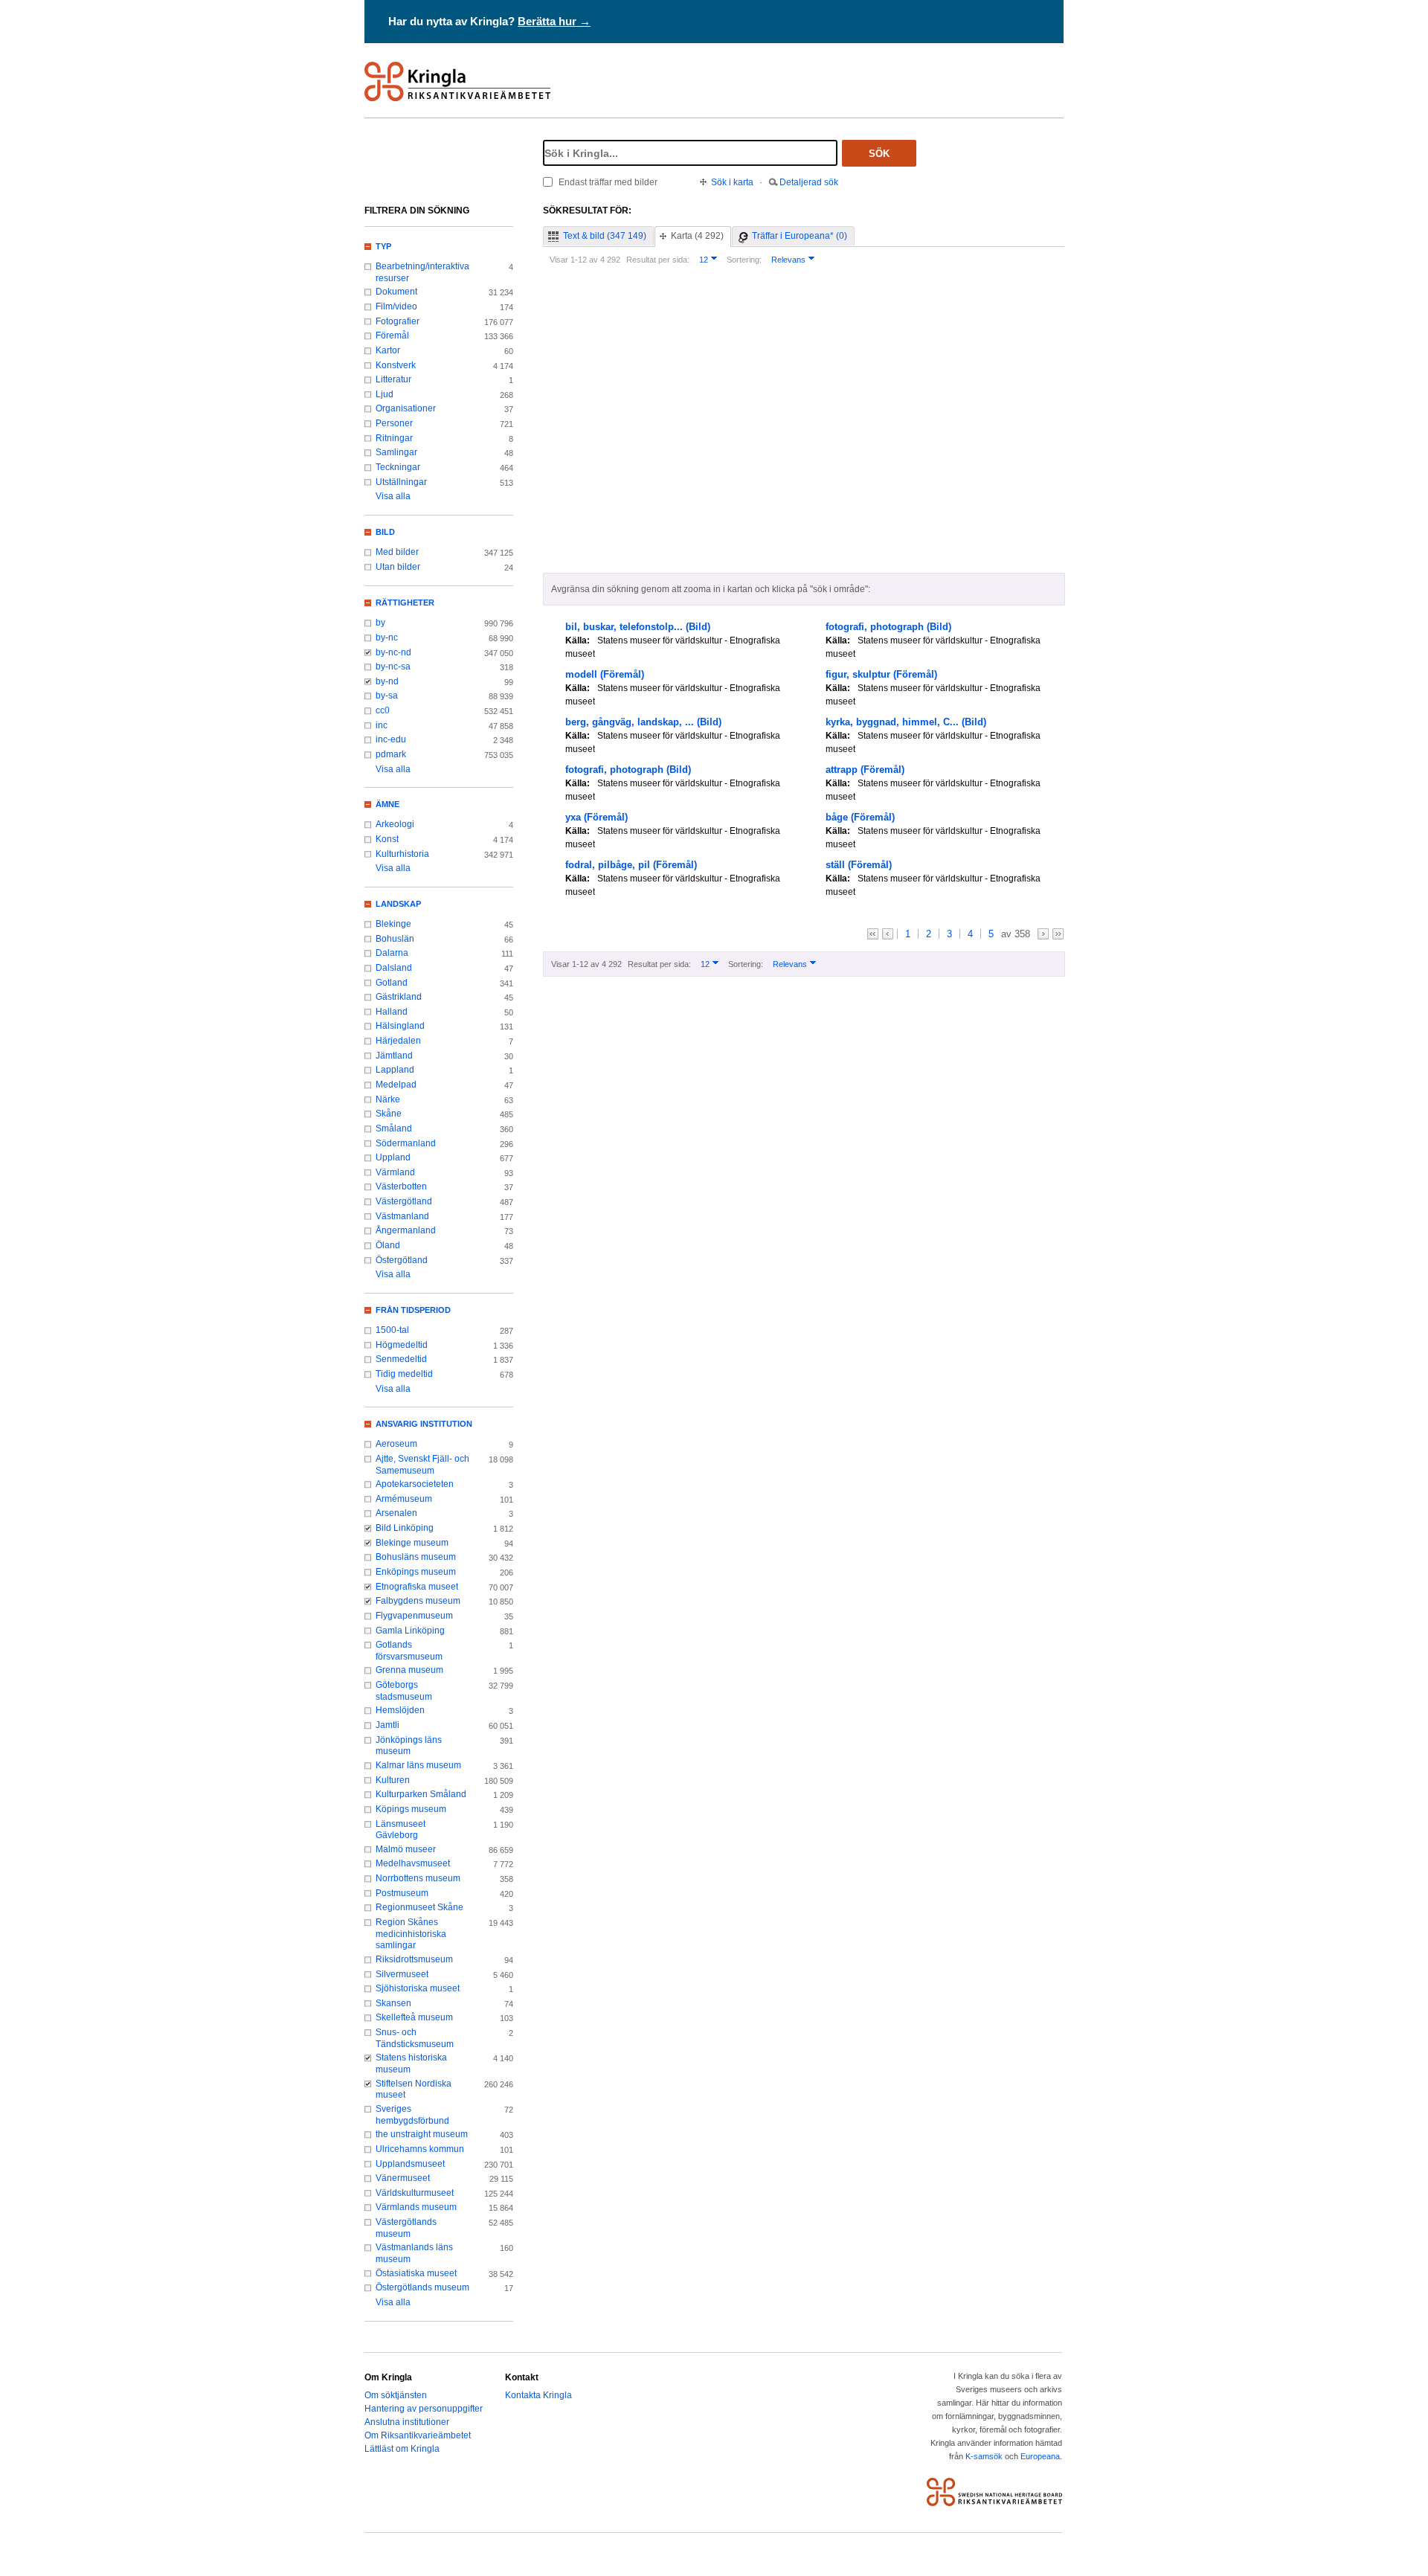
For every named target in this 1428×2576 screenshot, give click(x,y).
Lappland (395, 1070)
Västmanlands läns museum (414, 2253)
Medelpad (396, 1085)
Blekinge (393, 924)
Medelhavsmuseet (413, 1863)
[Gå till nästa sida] (1043, 934)
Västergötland (404, 1201)
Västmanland (402, 1216)
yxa (596, 817)
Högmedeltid (402, 1345)
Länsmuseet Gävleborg (401, 1830)
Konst (387, 839)
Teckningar (398, 467)
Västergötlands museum (406, 2228)
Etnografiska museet (417, 1587)
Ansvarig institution (424, 1424)
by (380, 623)
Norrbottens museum (418, 1878)
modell (605, 674)
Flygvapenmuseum (414, 1616)
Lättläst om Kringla (402, 2449)
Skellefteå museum (414, 2017)
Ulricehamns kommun (420, 2149)
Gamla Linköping (410, 1631)
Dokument (396, 292)
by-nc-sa (393, 667)
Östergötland (402, 1260)
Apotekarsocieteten (415, 1484)
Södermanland (406, 1143)
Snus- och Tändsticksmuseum (415, 2038)
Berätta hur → (554, 21)
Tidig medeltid (404, 1374)
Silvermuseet (402, 1974)
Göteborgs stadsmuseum (404, 1691)
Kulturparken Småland (421, 1794)
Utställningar (401, 482)
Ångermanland (406, 1230)
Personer (394, 423)
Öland (388, 1245)
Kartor (388, 350)
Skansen (393, 2003)
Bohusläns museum (416, 1557)
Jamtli (387, 1725)
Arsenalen (396, 1513)
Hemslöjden (400, 1710)
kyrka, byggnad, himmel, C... (906, 722)
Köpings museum (411, 1809)
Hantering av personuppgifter (424, 2409)
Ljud (385, 394)
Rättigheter (405, 603)
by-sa (387, 696)
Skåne (389, 1114)
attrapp (865, 770)
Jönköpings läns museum (409, 1746)
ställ (859, 865)
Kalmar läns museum (418, 1765)
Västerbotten (401, 1186)
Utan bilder (398, 567)
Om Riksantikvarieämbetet (418, 2435)
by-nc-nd (393, 652)
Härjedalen (398, 1041)
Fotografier (398, 321)
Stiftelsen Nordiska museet (414, 2090)
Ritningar (394, 438)
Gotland (392, 983)
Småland (394, 1128)
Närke (388, 1099)
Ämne (387, 804)
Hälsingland (400, 1026)
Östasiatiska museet (416, 2273)
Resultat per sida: (658, 260)
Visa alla (393, 496)
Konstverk (396, 365)
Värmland (395, 1172)
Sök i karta (732, 182)
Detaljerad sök (809, 182)
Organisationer (406, 408)
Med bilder (397, 552)
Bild (385, 532)
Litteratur (393, 379)
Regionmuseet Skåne (419, 1907)
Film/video (396, 306)
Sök (879, 154)
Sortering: (744, 260)
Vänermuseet (403, 2178)
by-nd (387, 681)
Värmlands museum (416, 2207)
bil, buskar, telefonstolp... (638, 627)
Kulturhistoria (402, 854)
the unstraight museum (422, 2134)
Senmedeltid (401, 1359)
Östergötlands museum (422, 2287)
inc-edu (391, 739)
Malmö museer (406, 1849)
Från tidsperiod (413, 1310)
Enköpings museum (416, 1572)
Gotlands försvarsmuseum (409, 1651)
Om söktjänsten (396, 2395)
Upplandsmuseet (410, 2164)
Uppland (393, 1157)
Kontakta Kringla (538, 2395)
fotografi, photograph (888, 627)
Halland (392, 1012)
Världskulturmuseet (415, 2193)
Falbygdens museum (418, 1601)
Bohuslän (395, 939)
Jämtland (394, 1056)
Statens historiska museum (411, 2063)
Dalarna (392, 953)
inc (382, 725)
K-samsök (984, 2456)
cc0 (383, 710)
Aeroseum (396, 1444)
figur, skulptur (881, 674)
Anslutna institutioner (407, 2422)
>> (1058, 934)
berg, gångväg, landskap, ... (643, 722)
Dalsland (394, 968)
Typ (383, 246)
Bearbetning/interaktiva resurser (422, 272)
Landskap (398, 904)
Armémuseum (404, 1499)
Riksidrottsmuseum (414, 1959)
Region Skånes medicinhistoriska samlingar (411, 1934)
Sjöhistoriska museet (418, 1988)
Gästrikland (399, 997)
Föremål (392, 335)
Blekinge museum (412, 1543)
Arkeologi (395, 824)
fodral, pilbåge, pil (631, 865)
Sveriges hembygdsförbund (412, 2115)
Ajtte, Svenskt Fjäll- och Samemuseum (422, 1465)
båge (860, 817)
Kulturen (393, 1780)
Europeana (1040, 2456)
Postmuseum (402, 1893)
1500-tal (392, 1330)
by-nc (387, 637)
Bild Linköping (405, 1528)
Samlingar (396, 452)
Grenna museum (409, 1670)
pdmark (391, 754)
